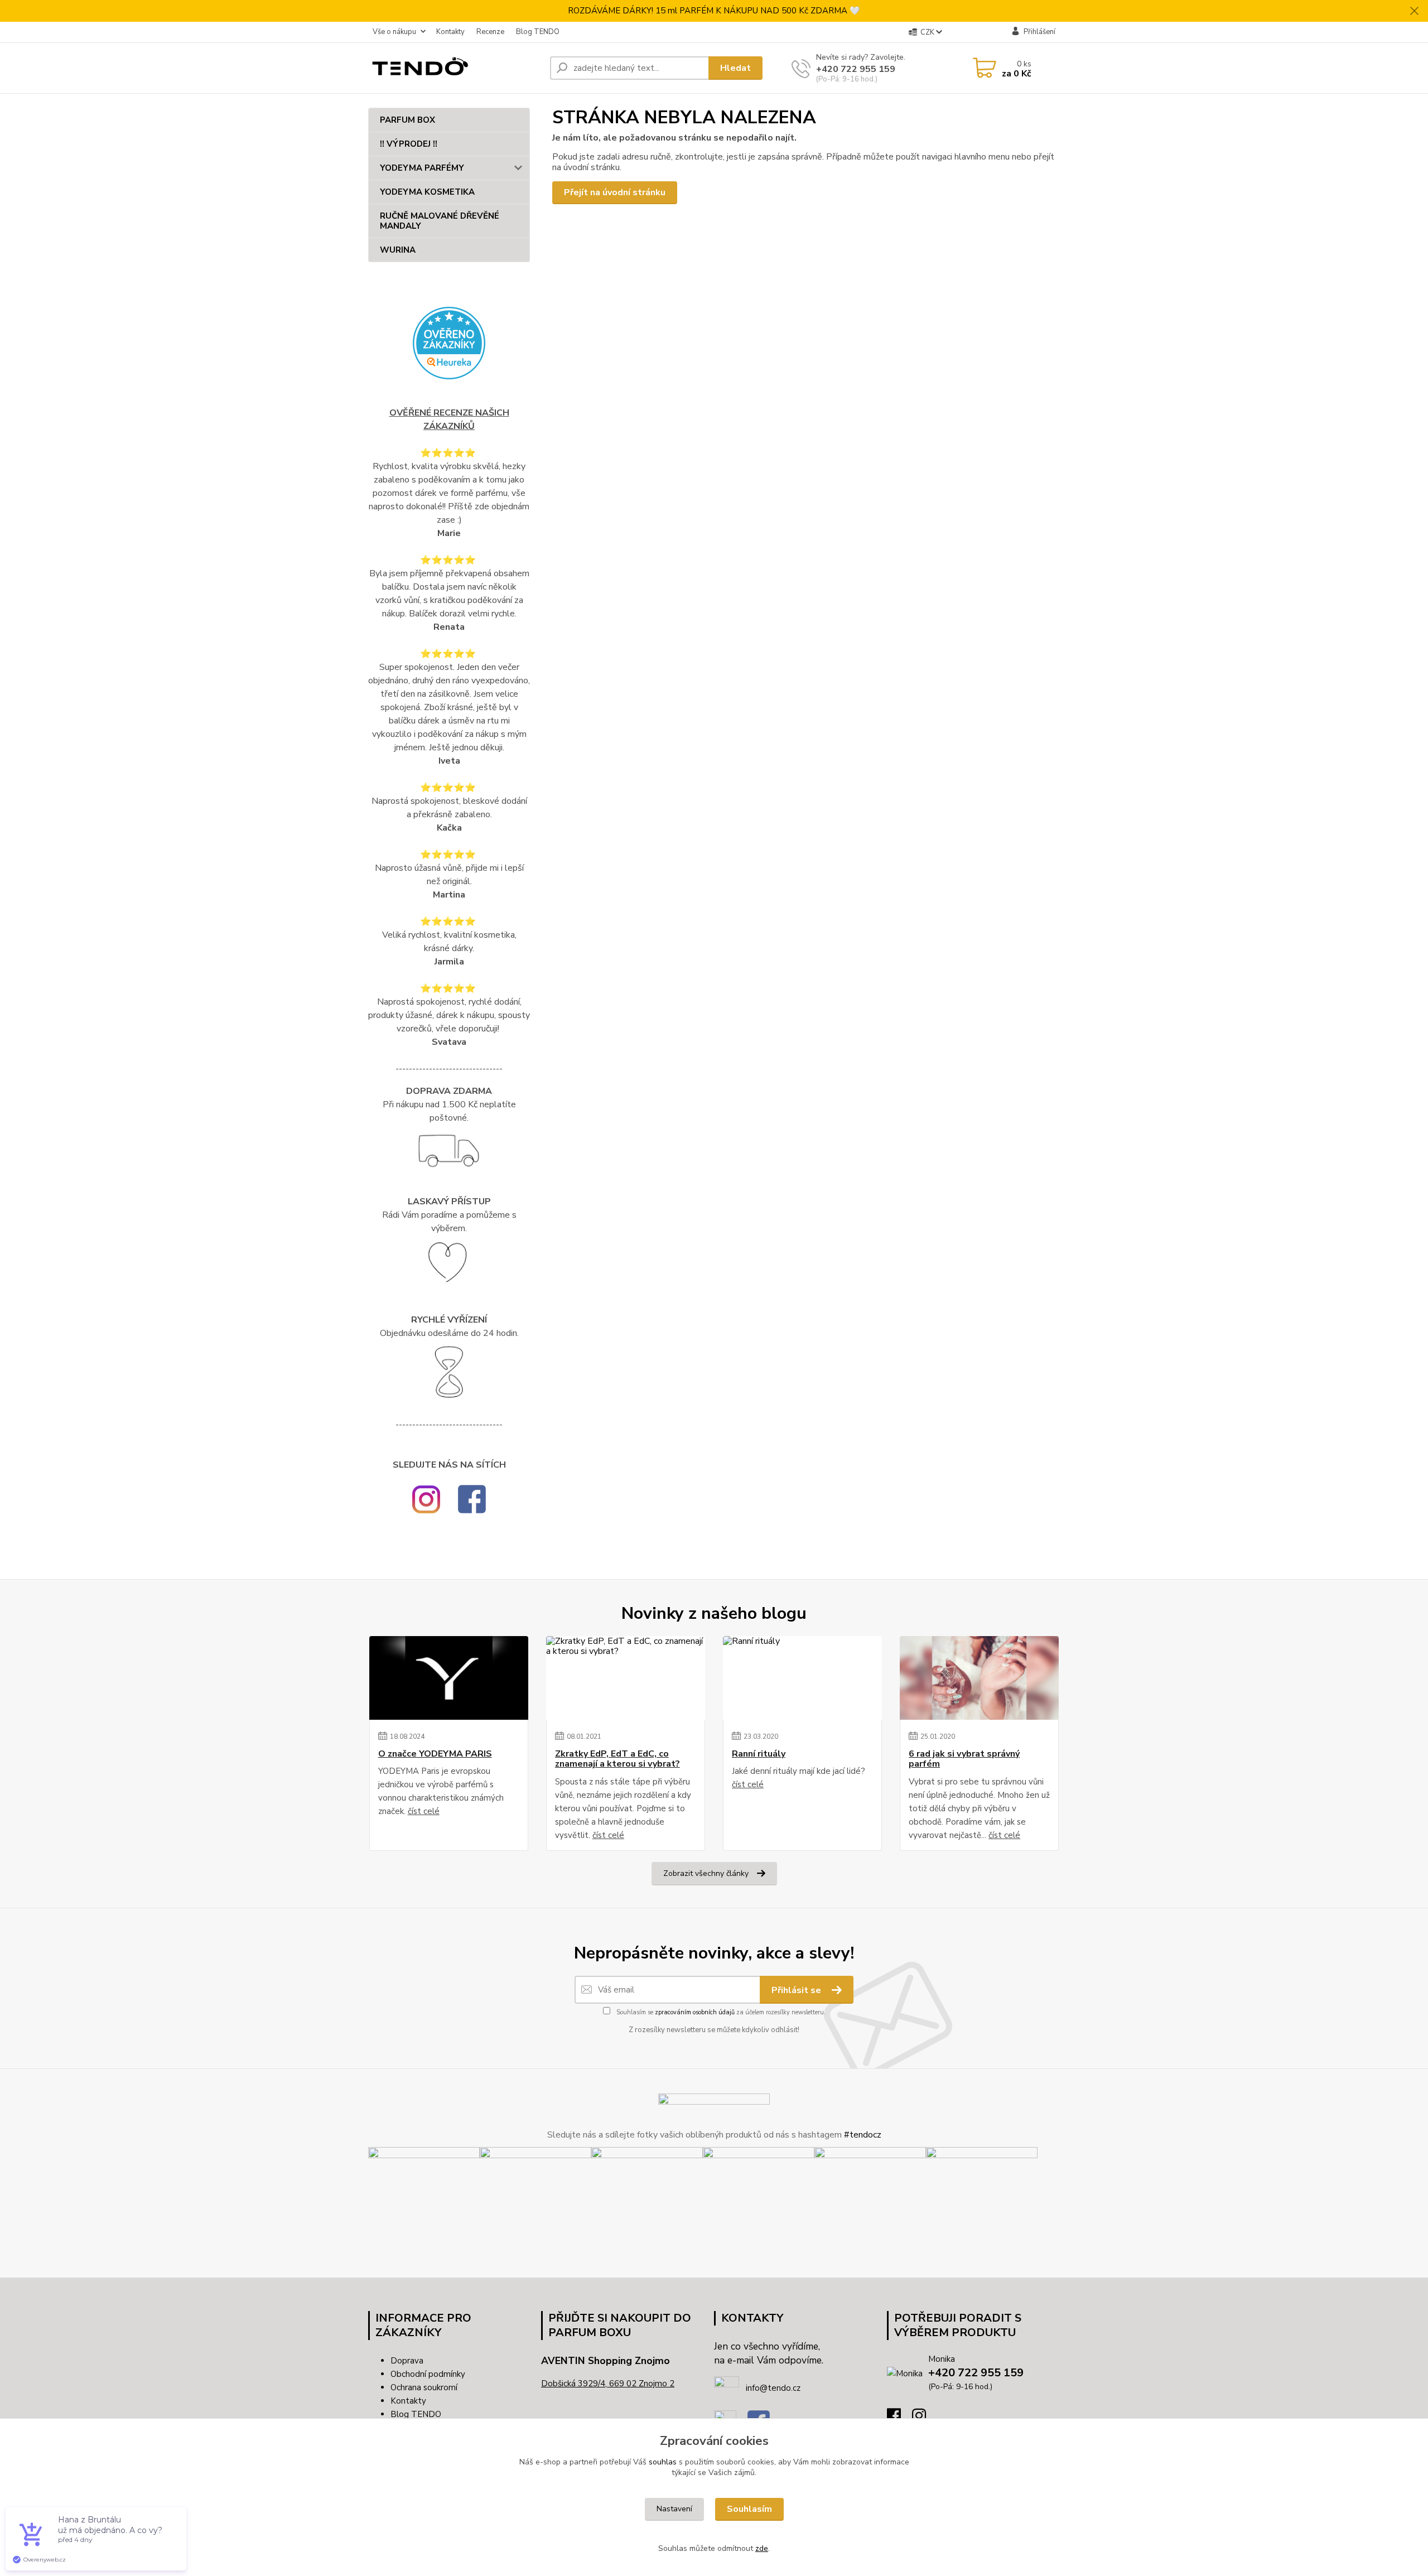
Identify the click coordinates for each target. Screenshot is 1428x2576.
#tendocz (863, 2135)
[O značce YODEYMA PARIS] (449, 1678)
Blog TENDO (538, 32)
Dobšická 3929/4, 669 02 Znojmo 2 (608, 2384)
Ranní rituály (759, 1754)
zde (762, 2548)
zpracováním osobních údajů (695, 2012)
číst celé (424, 1811)
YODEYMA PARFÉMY (422, 168)
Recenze (490, 32)
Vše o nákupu (394, 32)
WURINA (398, 250)
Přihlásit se (797, 1990)
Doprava (407, 2361)
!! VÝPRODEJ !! (409, 144)
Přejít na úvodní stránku (615, 192)
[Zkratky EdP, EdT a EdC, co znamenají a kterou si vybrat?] (626, 1678)
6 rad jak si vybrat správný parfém (964, 1759)
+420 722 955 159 (856, 69)
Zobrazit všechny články (706, 1873)
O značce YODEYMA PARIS (435, 1754)
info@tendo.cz (773, 2388)
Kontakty (450, 32)
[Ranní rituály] (802, 1678)
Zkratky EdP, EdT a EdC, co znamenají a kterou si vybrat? (617, 1759)
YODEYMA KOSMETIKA (427, 192)
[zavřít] (1414, 11)
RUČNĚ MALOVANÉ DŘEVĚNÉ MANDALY (440, 221)
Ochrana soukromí (424, 2387)
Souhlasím (749, 2509)
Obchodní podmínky (428, 2374)
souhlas (663, 2462)
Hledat (735, 68)
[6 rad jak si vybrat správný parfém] (979, 1678)
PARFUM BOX (407, 120)
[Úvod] (455, 68)
